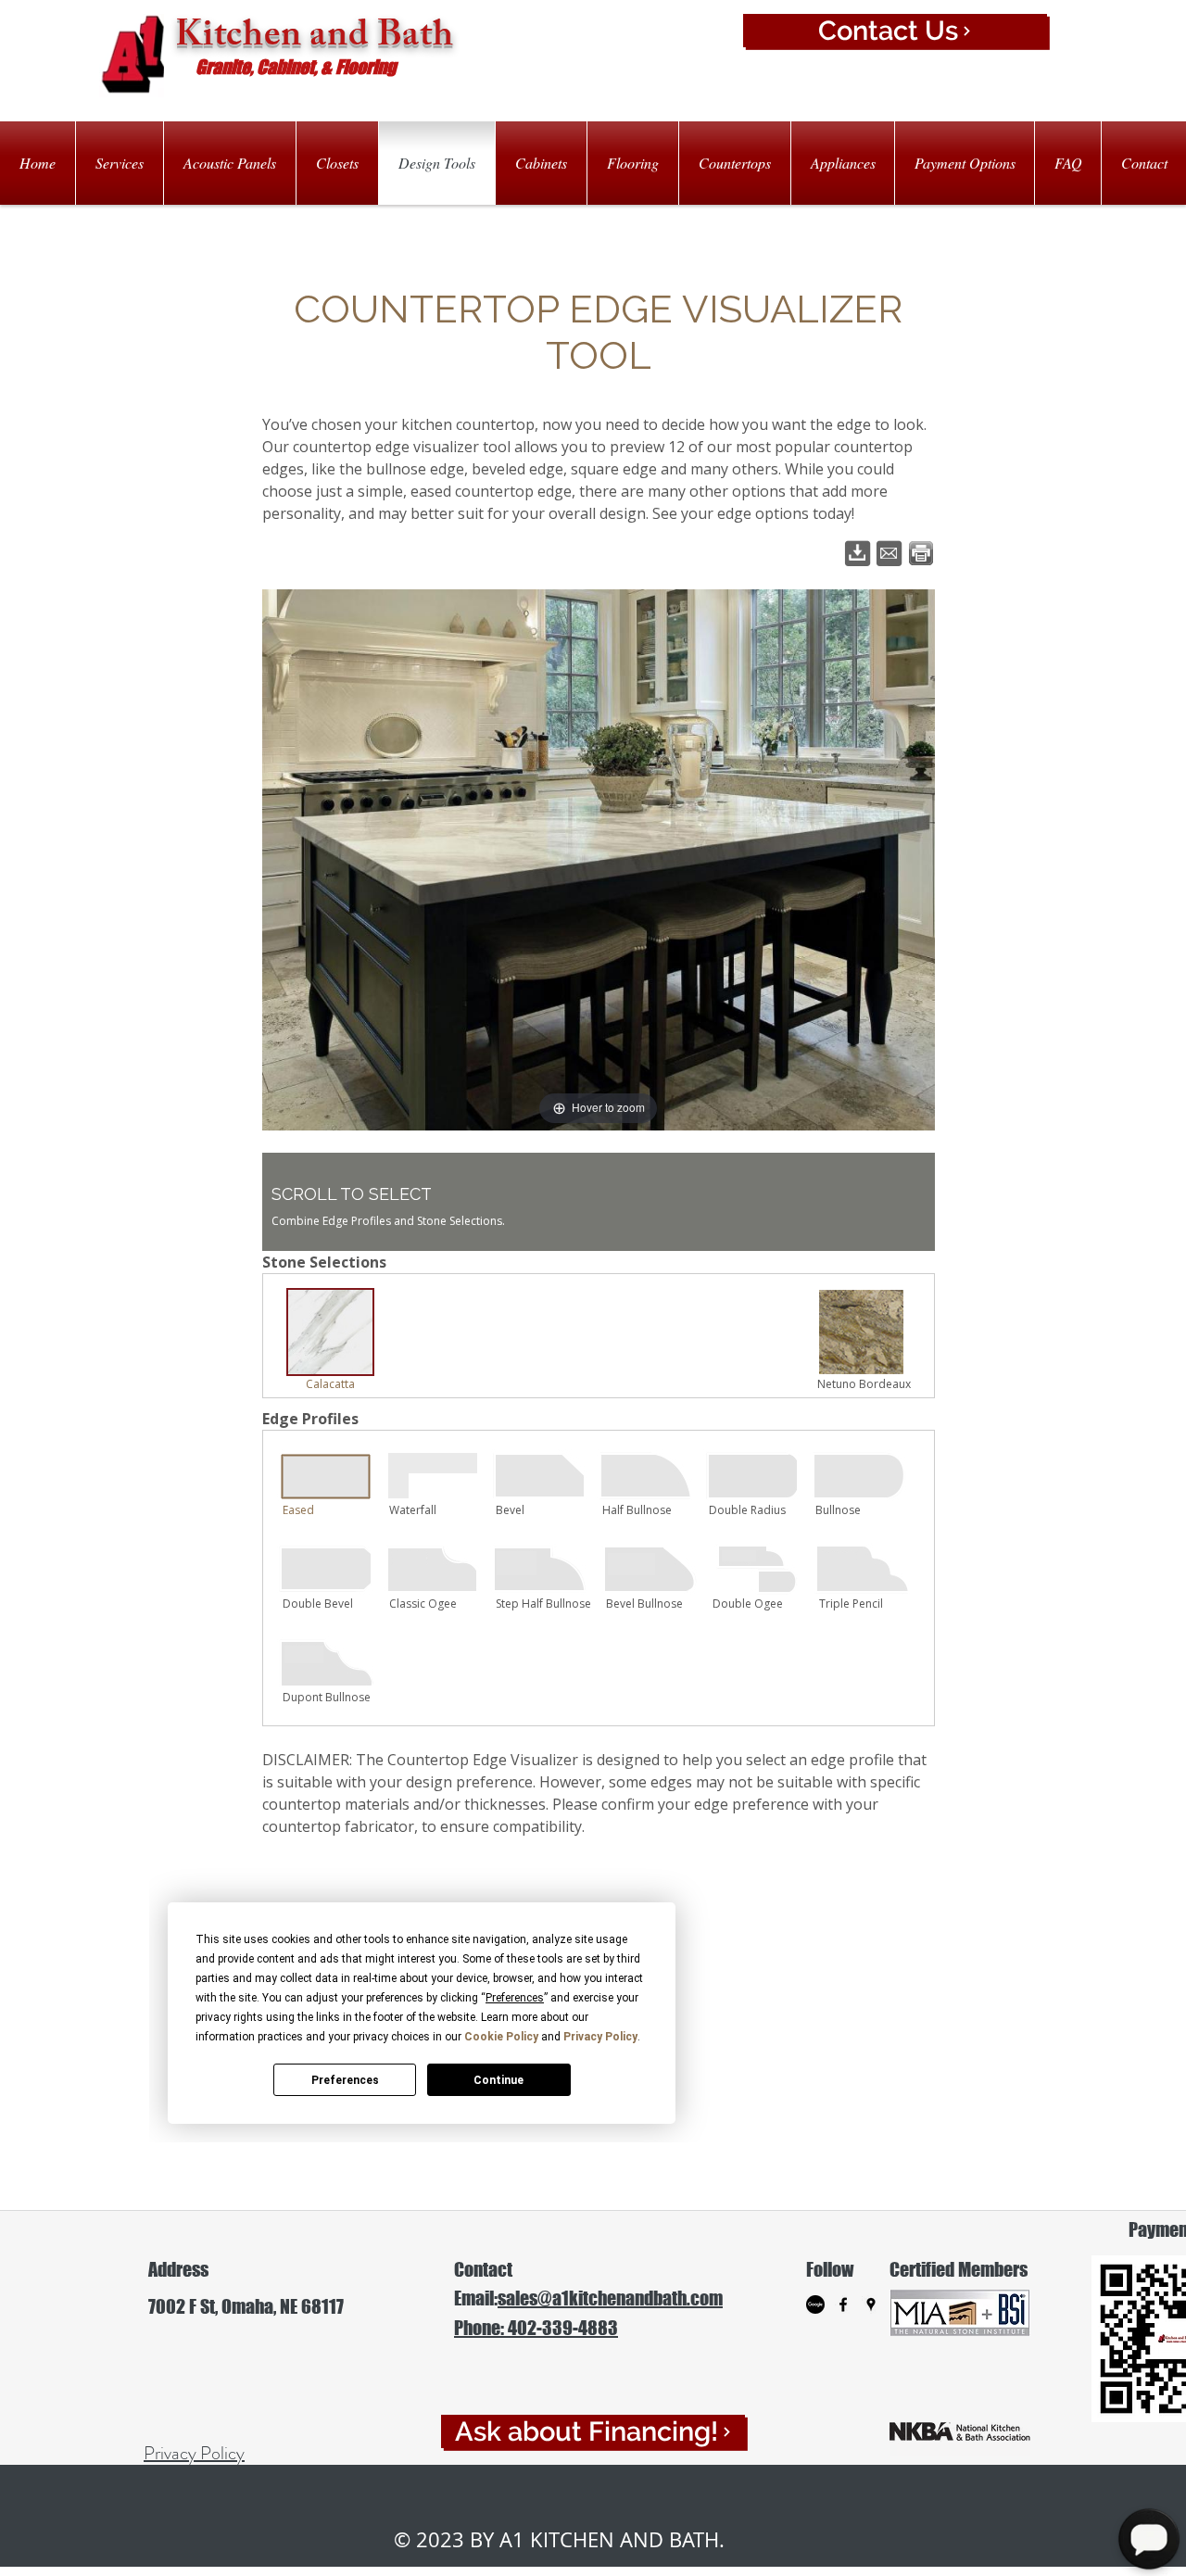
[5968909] (815, 2305)
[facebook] (843, 2305)
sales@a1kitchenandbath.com (610, 2298)
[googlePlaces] (871, 2305)
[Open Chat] (1149, 2539)
